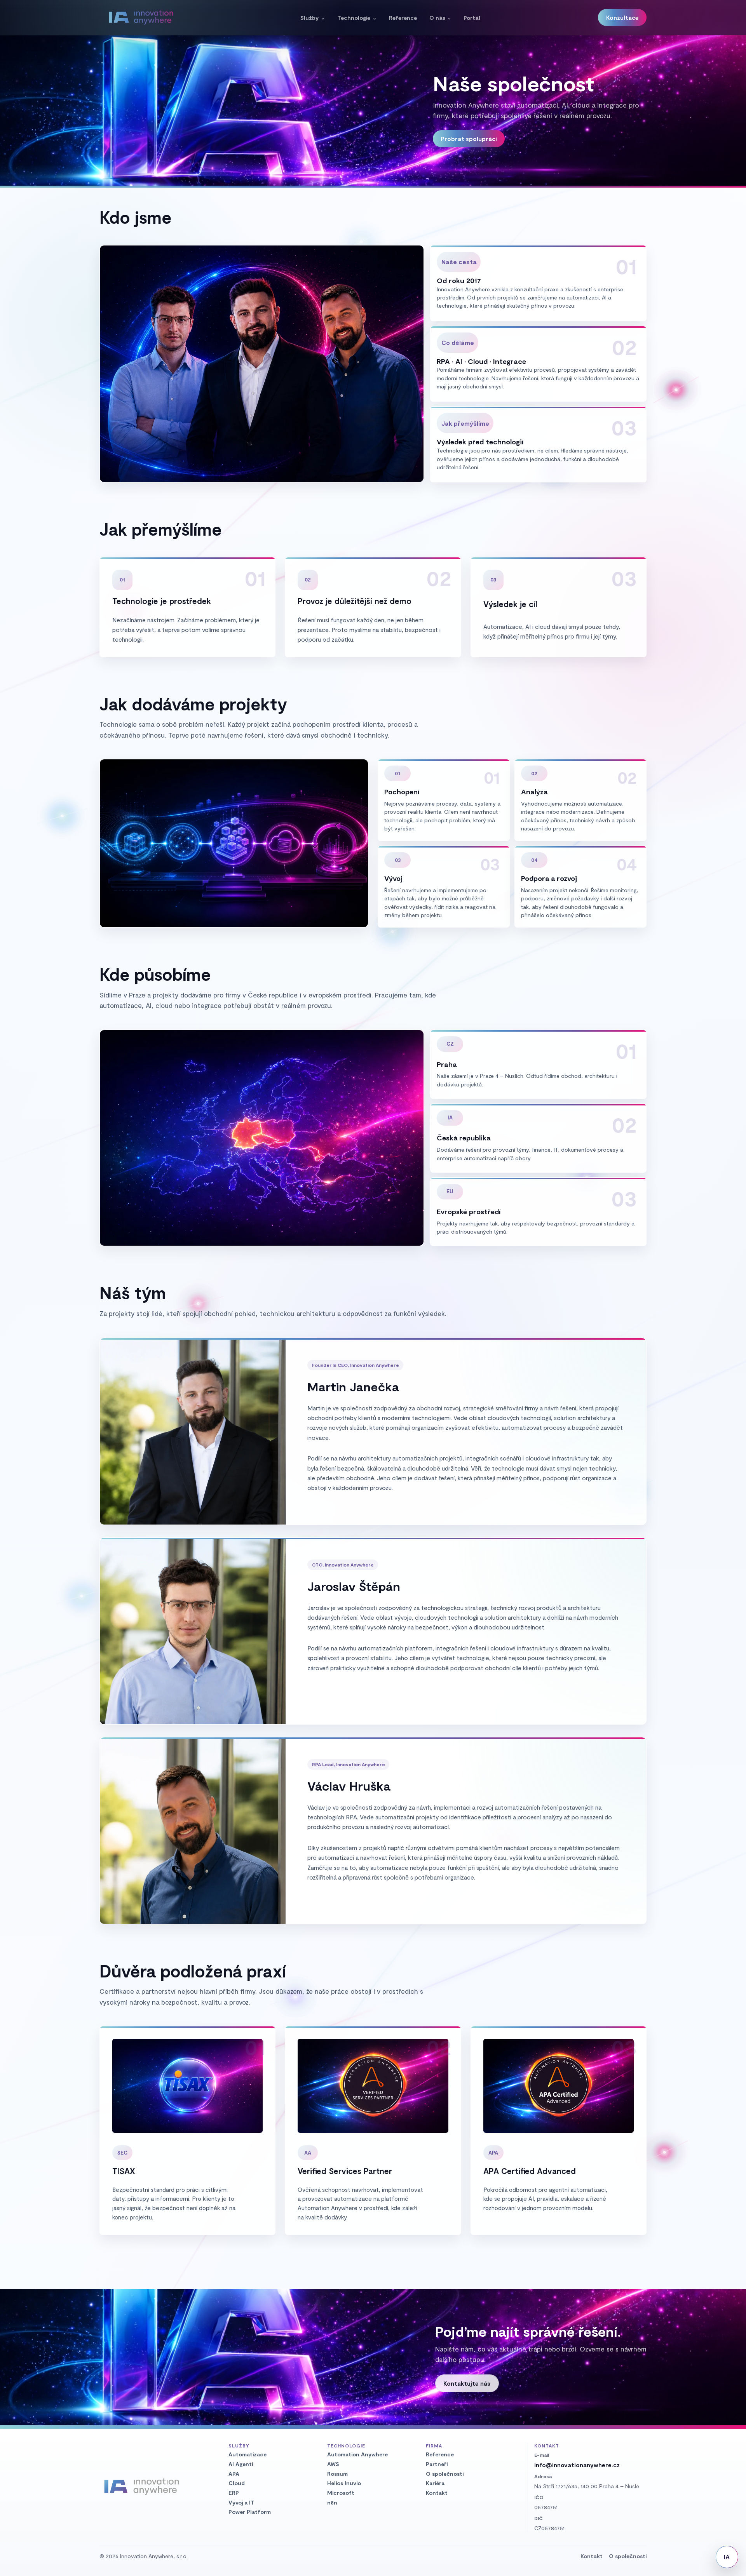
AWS (333, 2464)
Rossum (337, 2474)
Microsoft (341, 2493)
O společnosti (445, 2474)
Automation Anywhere (357, 2454)
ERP (234, 2493)
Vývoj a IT (241, 2502)
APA (234, 2474)
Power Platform (250, 2512)
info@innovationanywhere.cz (577, 2465)
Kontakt (437, 2493)
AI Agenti (241, 2464)
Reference (440, 2454)
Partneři (437, 2464)
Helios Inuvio (344, 2483)
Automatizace (248, 2454)
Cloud (237, 2483)
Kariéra (435, 2483)
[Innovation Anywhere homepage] (141, 17)
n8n (332, 2502)
